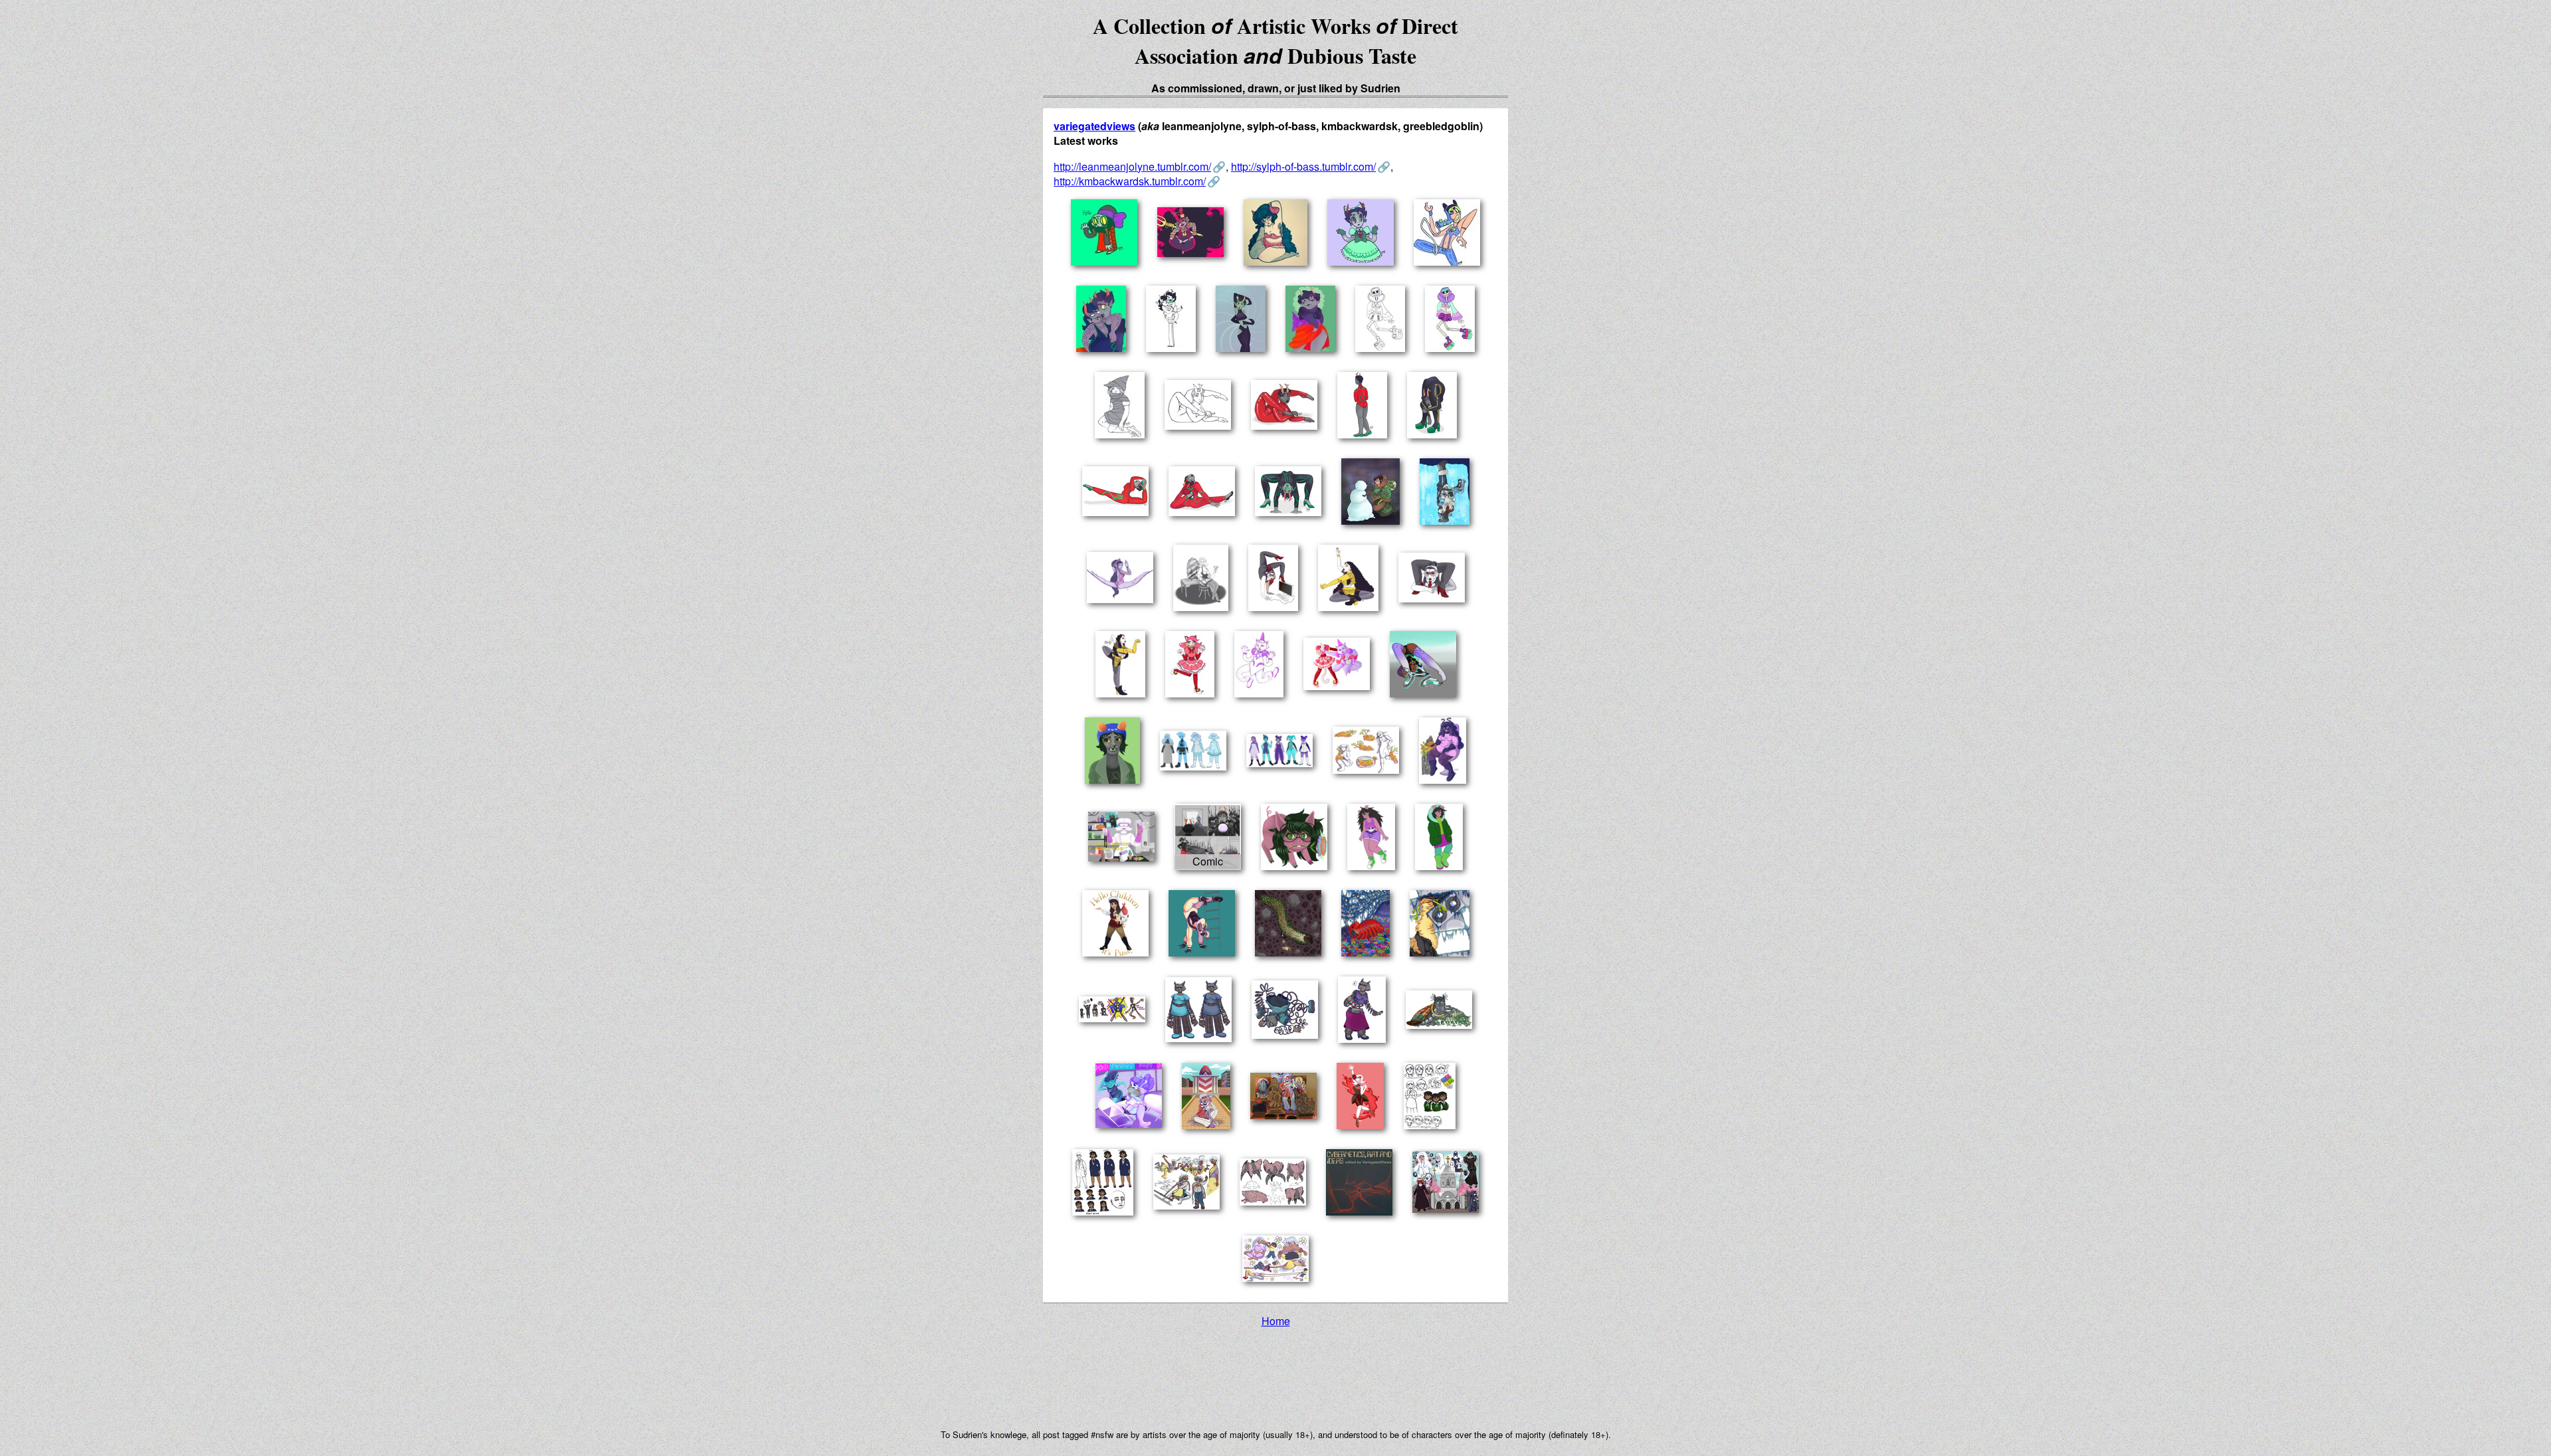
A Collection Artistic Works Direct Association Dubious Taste (1275, 41)
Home (1276, 1321)
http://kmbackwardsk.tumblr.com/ (1130, 181)
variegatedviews (1094, 126)
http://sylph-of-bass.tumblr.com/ (1303, 166)
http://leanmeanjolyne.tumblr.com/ (1132, 166)
